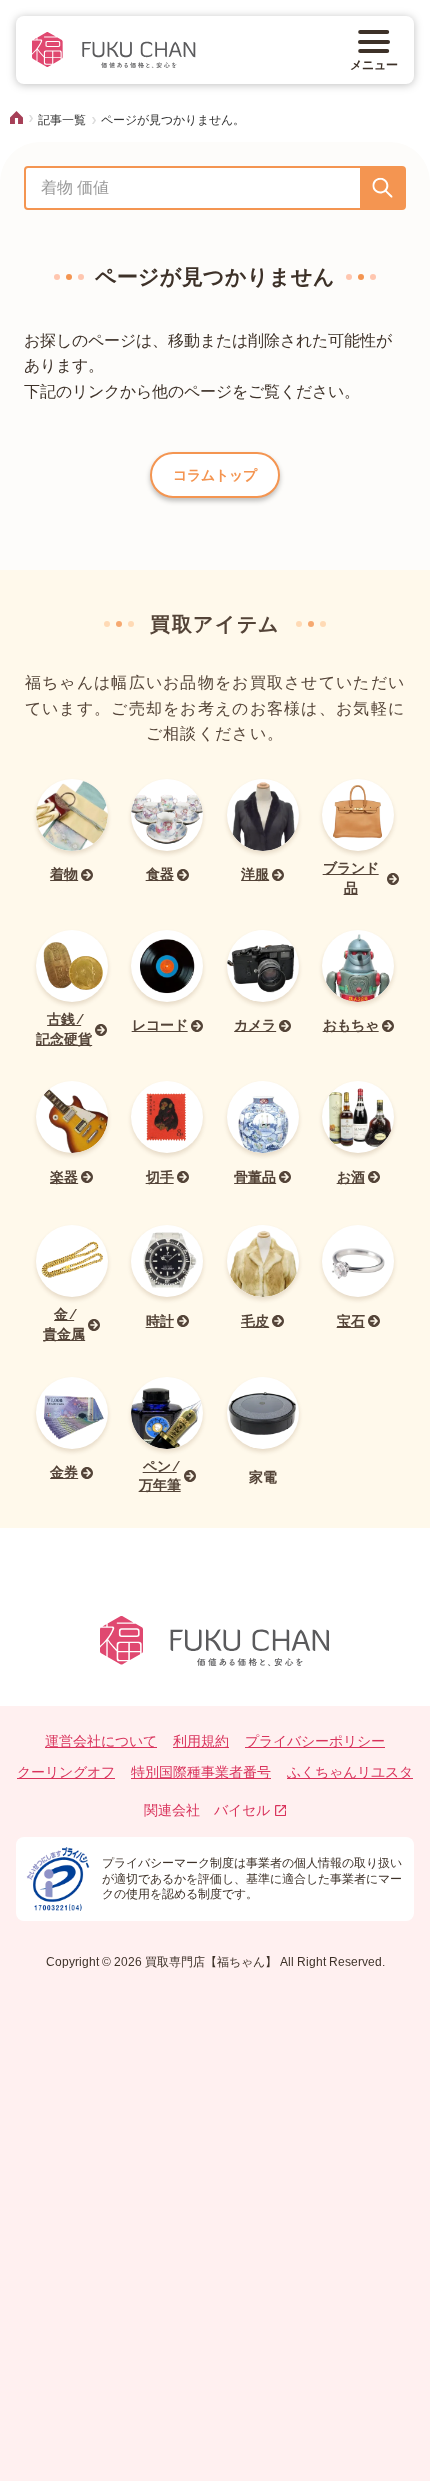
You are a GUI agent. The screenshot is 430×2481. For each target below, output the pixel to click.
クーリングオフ (66, 1772)
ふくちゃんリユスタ (350, 1772)
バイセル (242, 1810)
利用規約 (201, 1741)
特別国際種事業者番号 (201, 1772)
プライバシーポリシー (315, 1741)
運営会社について (101, 1741)
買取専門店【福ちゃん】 (209, 1962)
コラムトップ (215, 475)
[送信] (382, 188)
